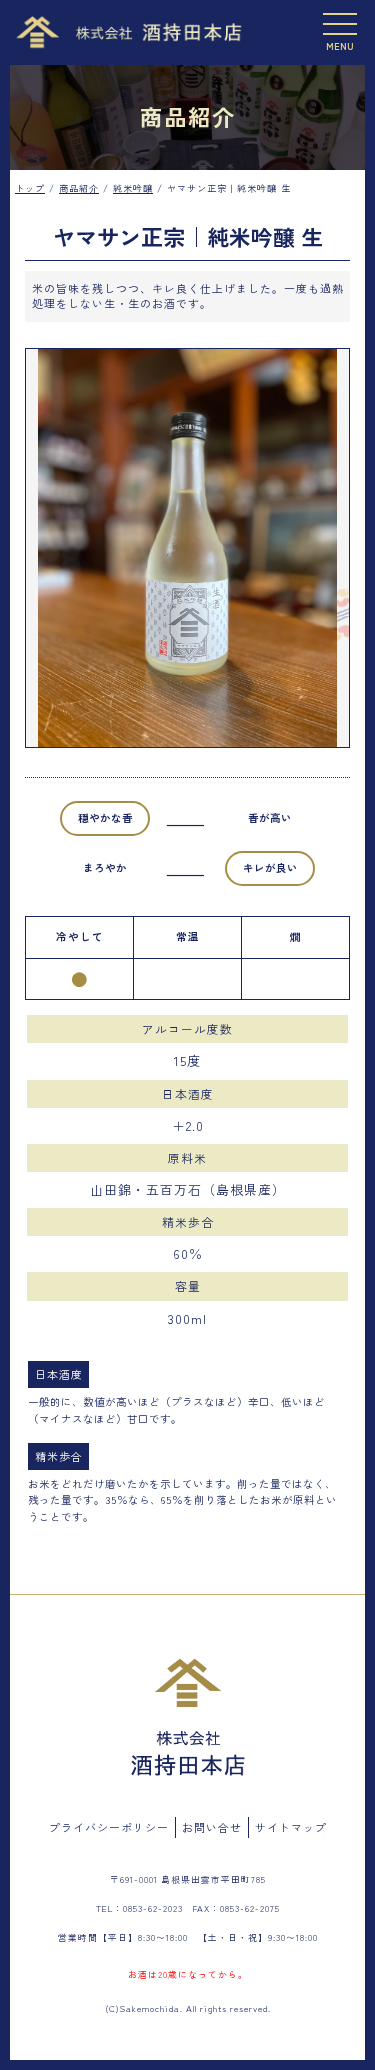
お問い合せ (212, 1827)
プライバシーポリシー (109, 1827)
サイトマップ (291, 1827)
